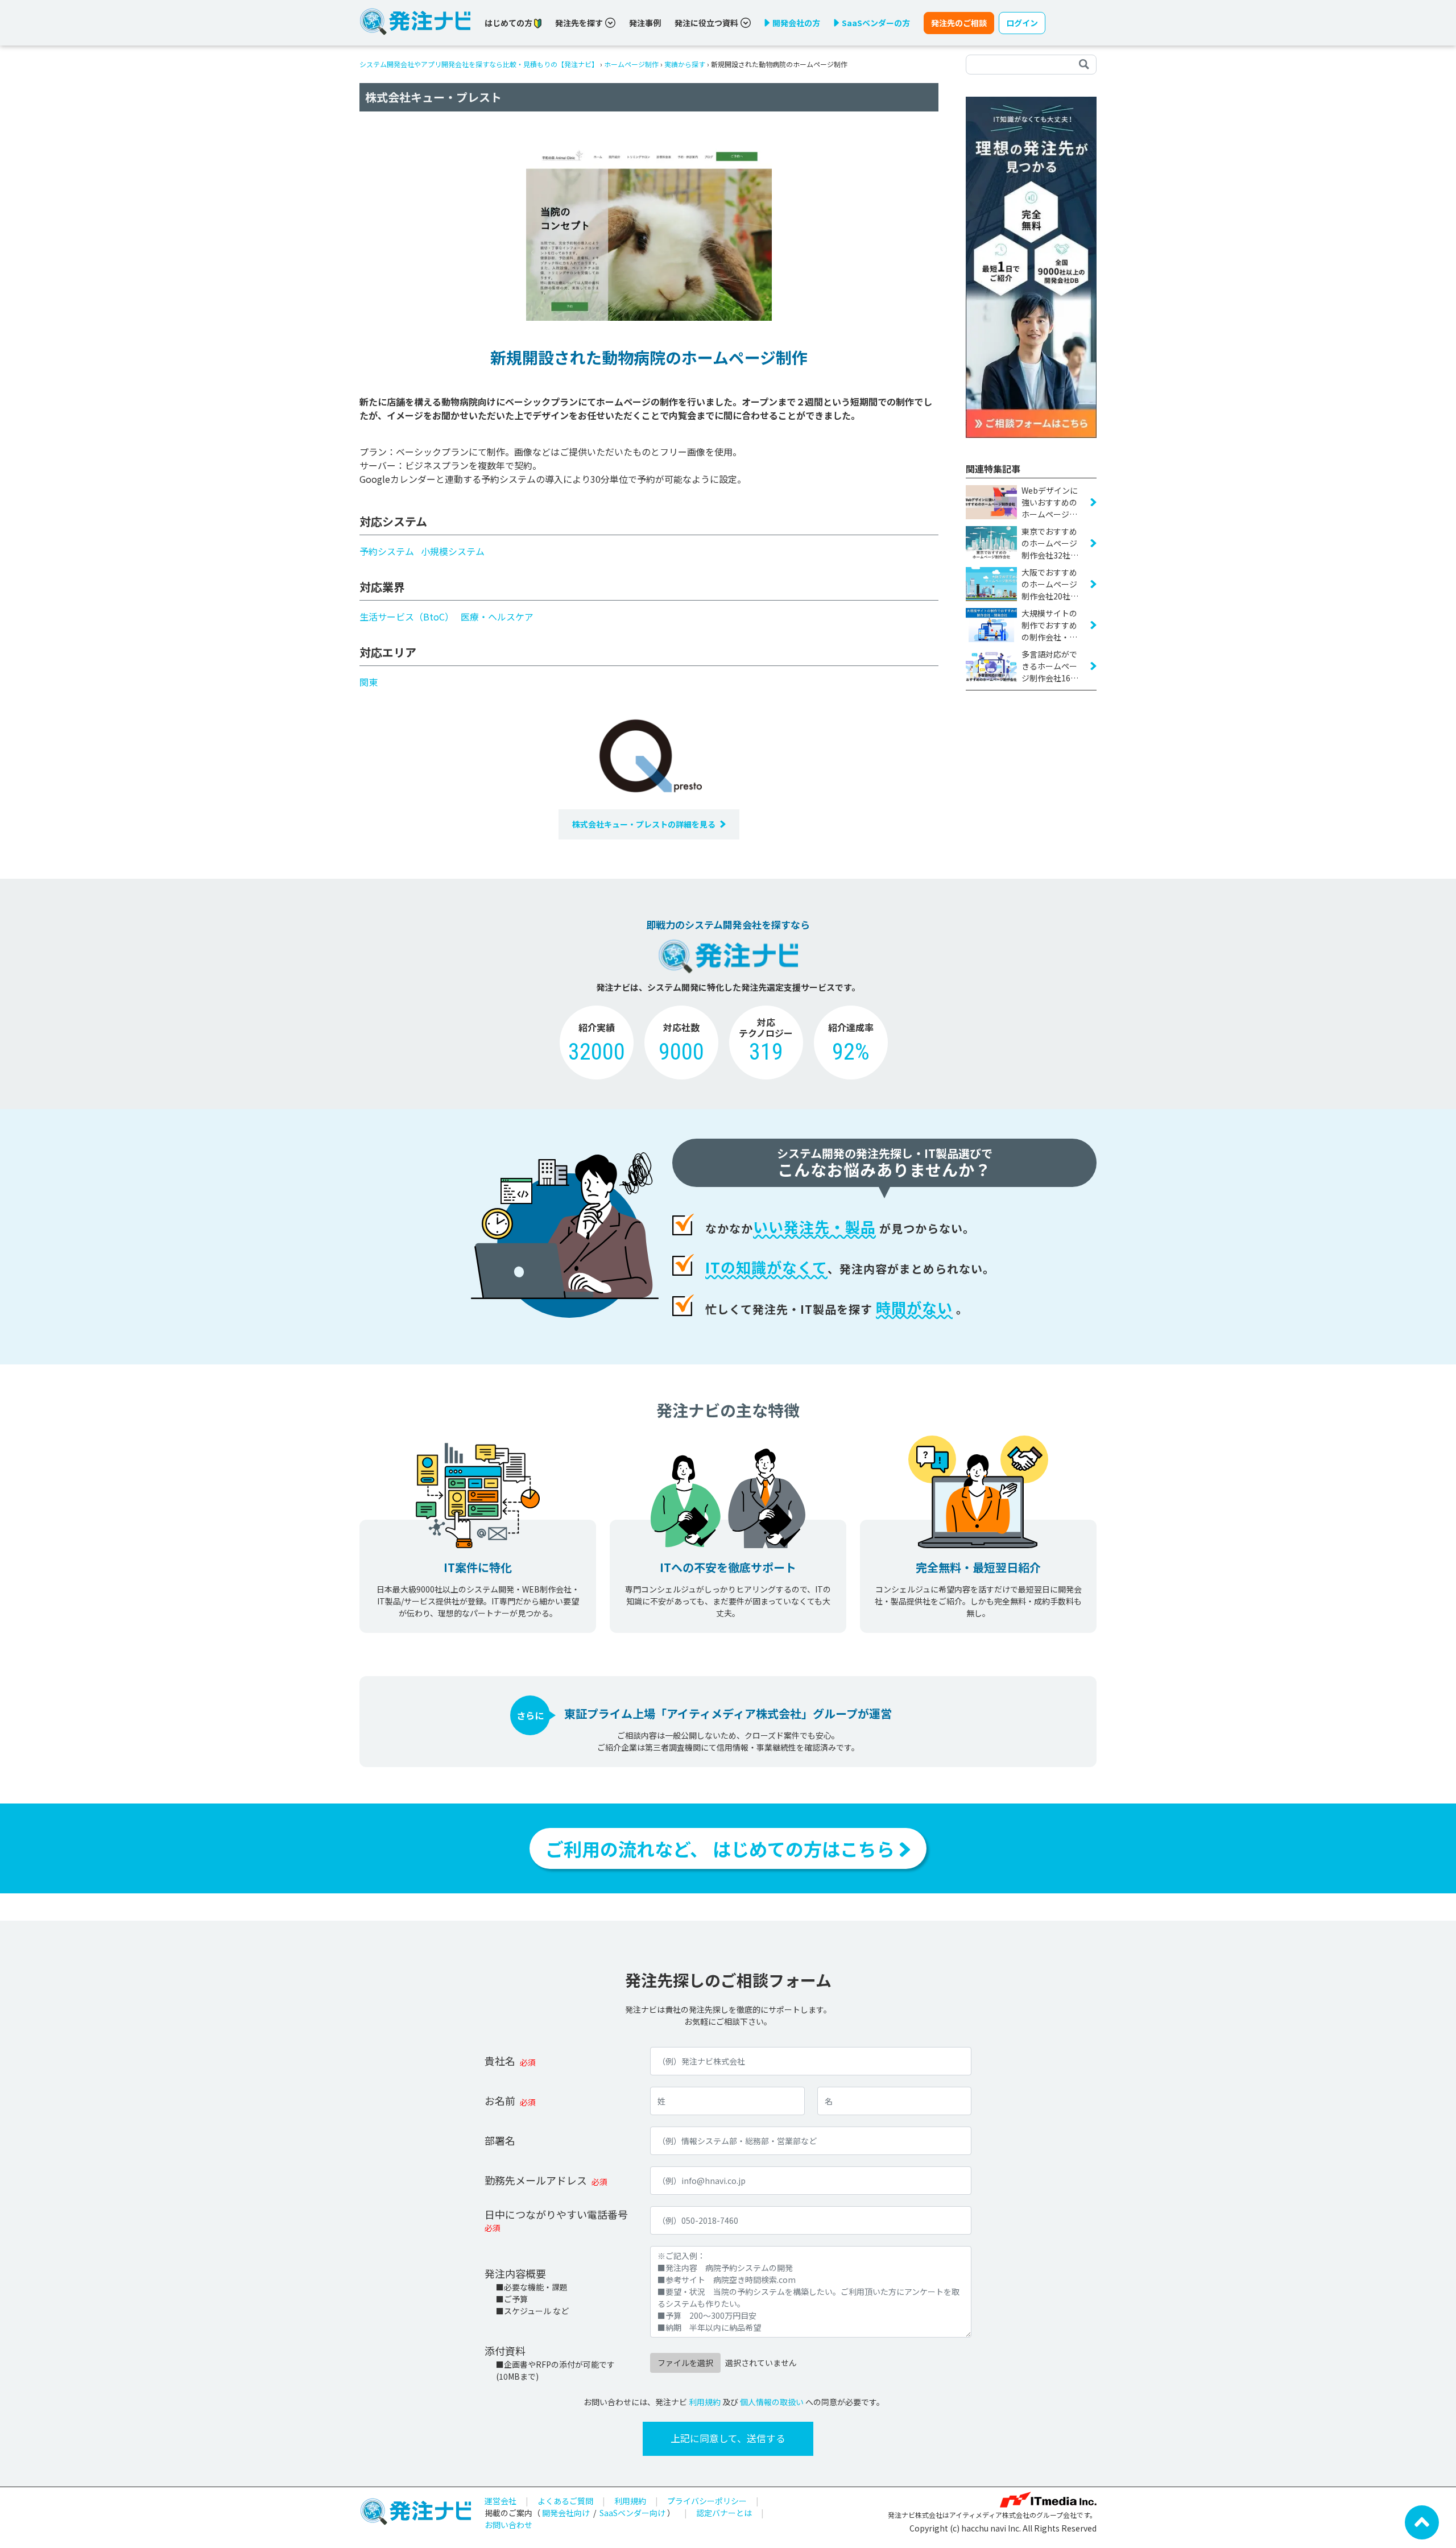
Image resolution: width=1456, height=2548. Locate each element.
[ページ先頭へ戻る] (1422, 2521)
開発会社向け (566, 2513)
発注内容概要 (515, 2273)
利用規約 (705, 2402)
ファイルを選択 (685, 2363)
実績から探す (685, 64)
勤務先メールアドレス (536, 2180)
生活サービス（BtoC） (407, 617)
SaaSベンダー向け (632, 2513)
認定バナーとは (724, 2513)
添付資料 (505, 2351)
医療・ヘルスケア (497, 617)
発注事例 (645, 23)
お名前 (500, 2100)
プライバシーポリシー (707, 2501)
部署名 (500, 2140)
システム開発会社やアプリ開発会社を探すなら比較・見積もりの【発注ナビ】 (479, 64)
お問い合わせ (508, 2525)
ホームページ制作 (631, 64)
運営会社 (500, 2501)
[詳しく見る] (1031, 266)
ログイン (1022, 23)
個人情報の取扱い (772, 2402)
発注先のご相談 (959, 23)
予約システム (387, 551)
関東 (369, 682)
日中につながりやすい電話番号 (556, 2214)
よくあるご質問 (565, 2501)
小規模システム (453, 551)
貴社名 (500, 2061)
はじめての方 (509, 23)
